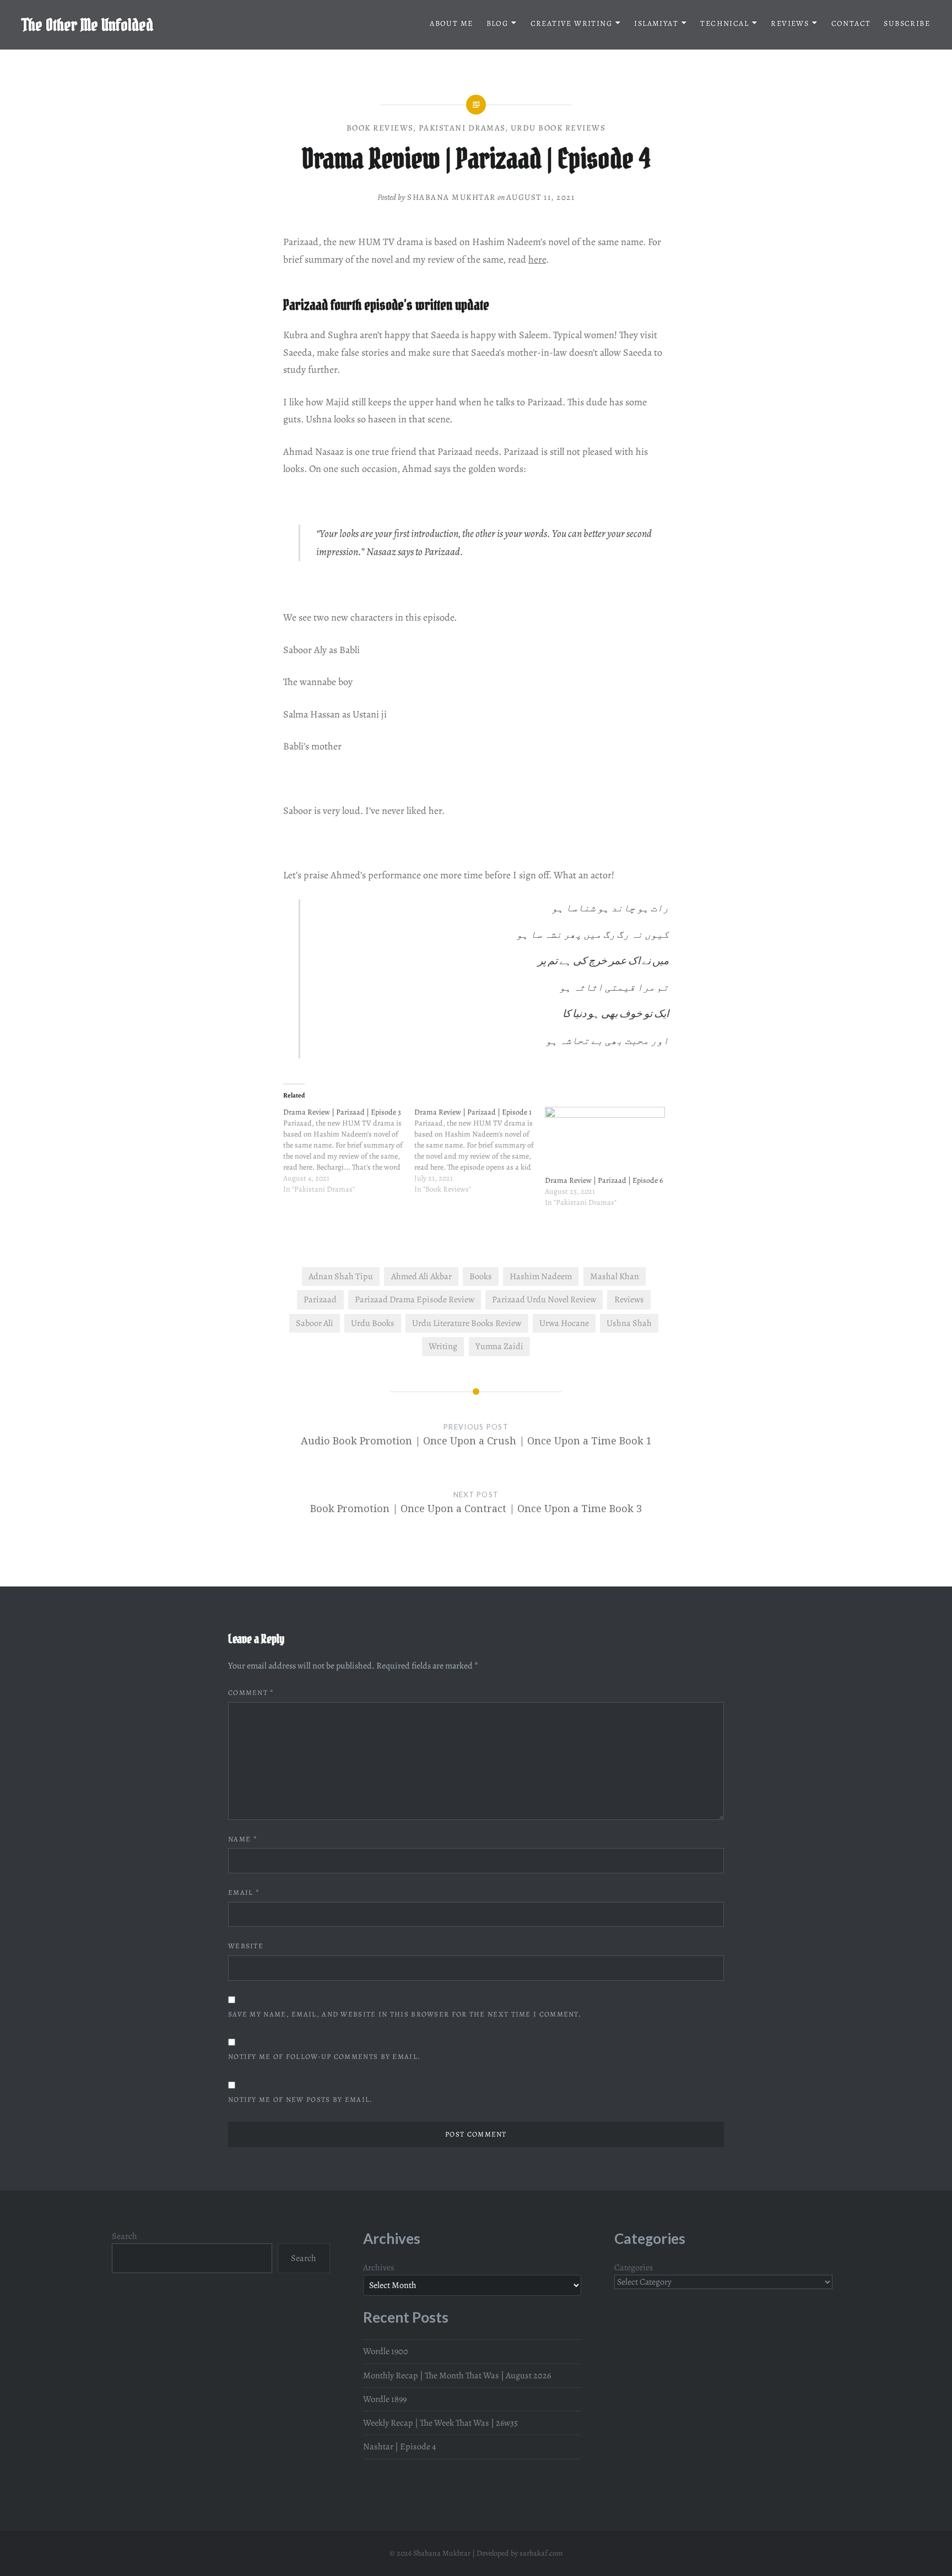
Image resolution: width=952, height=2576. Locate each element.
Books (481, 1276)
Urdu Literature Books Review (467, 1323)
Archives (379, 2268)
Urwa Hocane (564, 1323)
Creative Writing (571, 23)
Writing (443, 1346)
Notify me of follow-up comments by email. (324, 2056)
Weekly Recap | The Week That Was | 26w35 (440, 2423)
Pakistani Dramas (462, 128)
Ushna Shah (629, 1323)
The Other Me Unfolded (88, 25)
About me (451, 23)
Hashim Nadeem (541, 1276)
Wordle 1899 (385, 2399)
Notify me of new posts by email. (301, 2099)
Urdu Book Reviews (558, 128)
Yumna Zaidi (499, 1346)
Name (243, 1839)
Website (246, 1946)
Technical (724, 23)
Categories (634, 2268)
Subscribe (907, 23)
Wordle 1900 (386, 2351)
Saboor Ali (315, 1323)
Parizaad (320, 1300)
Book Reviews (380, 128)
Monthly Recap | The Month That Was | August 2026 (457, 2376)
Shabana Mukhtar (451, 197)
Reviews (790, 23)
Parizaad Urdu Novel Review (544, 1300)
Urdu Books (373, 1323)
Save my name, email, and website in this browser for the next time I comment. (405, 2014)
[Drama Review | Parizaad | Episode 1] (480, 1157)
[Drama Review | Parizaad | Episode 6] (605, 1141)
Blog (497, 23)
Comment (251, 1692)
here (537, 259)
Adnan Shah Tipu (341, 1276)
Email (244, 1892)
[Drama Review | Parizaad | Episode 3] (349, 1157)
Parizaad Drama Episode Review (415, 1300)
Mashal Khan (615, 1276)
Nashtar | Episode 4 (399, 2447)
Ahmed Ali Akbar (421, 1276)
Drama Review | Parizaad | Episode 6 (604, 1180)
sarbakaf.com (541, 2553)
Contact (851, 23)
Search (125, 2236)
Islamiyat (656, 23)
